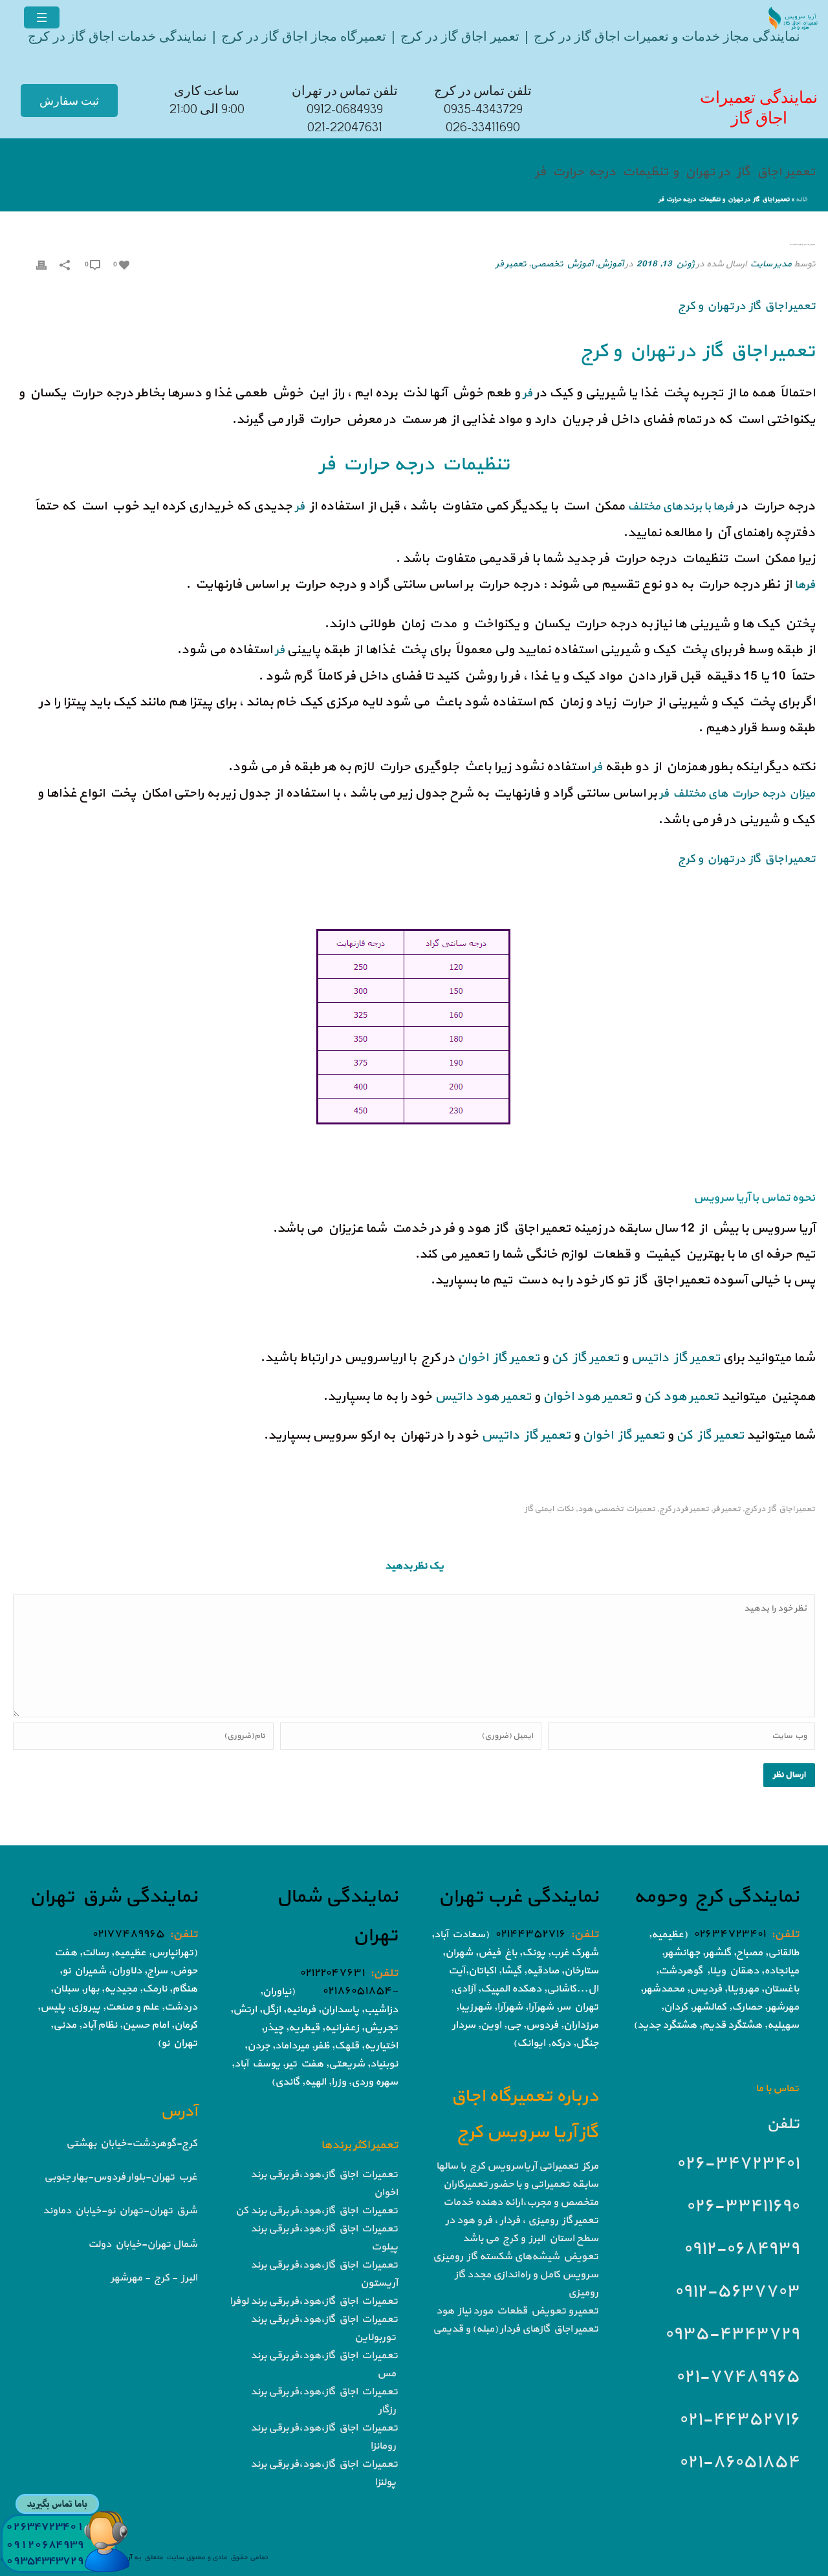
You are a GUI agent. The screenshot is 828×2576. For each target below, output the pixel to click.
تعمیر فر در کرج (684, 1509)
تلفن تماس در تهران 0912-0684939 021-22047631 (345, 109)
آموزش (610, 264)
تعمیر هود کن (681, 1397)
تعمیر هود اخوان (587, 1397)
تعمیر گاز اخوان (498, 1358)
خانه (801, 199)
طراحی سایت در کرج (762, 1319)
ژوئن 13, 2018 (665, 264)
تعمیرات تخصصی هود (616, 1509)
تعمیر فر (511, 264)
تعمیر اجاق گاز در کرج (780, 1509)
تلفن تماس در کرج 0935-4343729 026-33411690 (483, 109)
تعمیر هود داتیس (483, 1397)
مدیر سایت (770, 264)
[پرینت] (41, 264)
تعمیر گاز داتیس (675, 1358)
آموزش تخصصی (561, 264)
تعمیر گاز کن (585, 1358)
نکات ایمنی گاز (549, 1509)
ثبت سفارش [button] (69, 101)
